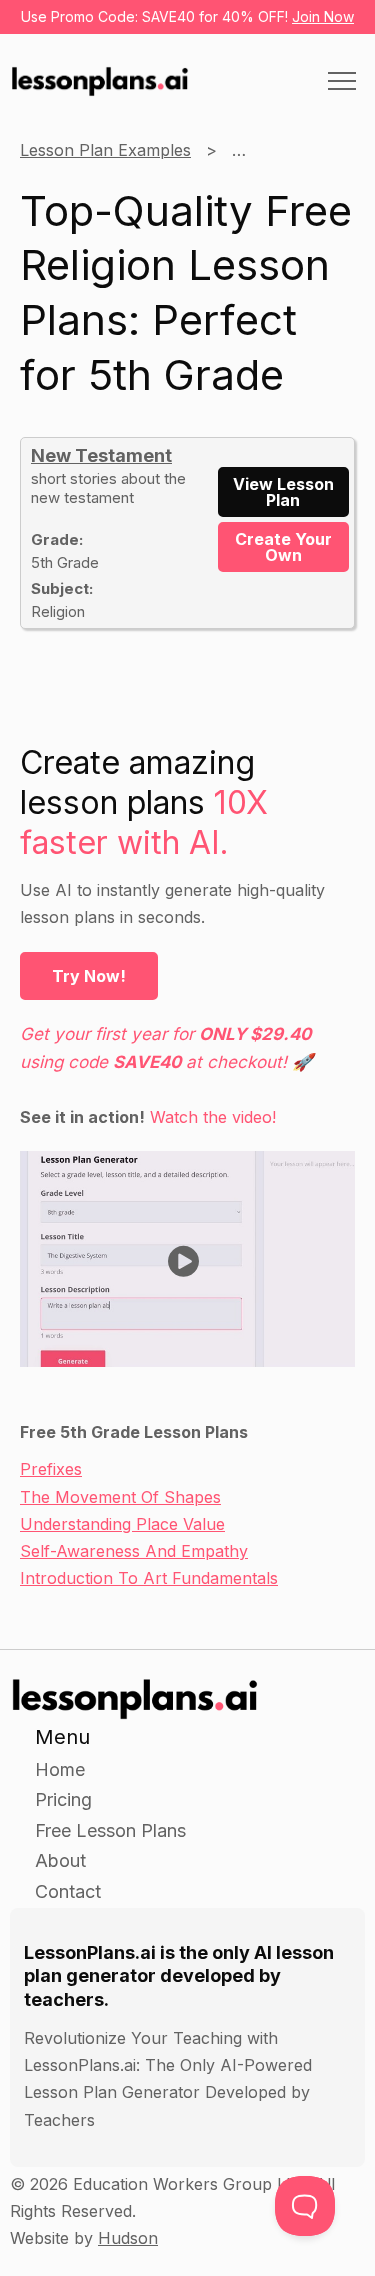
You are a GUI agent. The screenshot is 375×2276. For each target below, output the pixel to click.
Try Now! (89, 976)
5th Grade (269, 150)
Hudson (128, 2238)
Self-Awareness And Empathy (134, 1551)
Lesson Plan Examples (105, 150)
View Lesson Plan (283, 492)
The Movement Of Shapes (120, 1497)
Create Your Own (283, 547)
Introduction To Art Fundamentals (149, 1578)
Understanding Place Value (122, 1524)
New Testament (101, 455)
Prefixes (51, 1469)
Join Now (323, 16)
